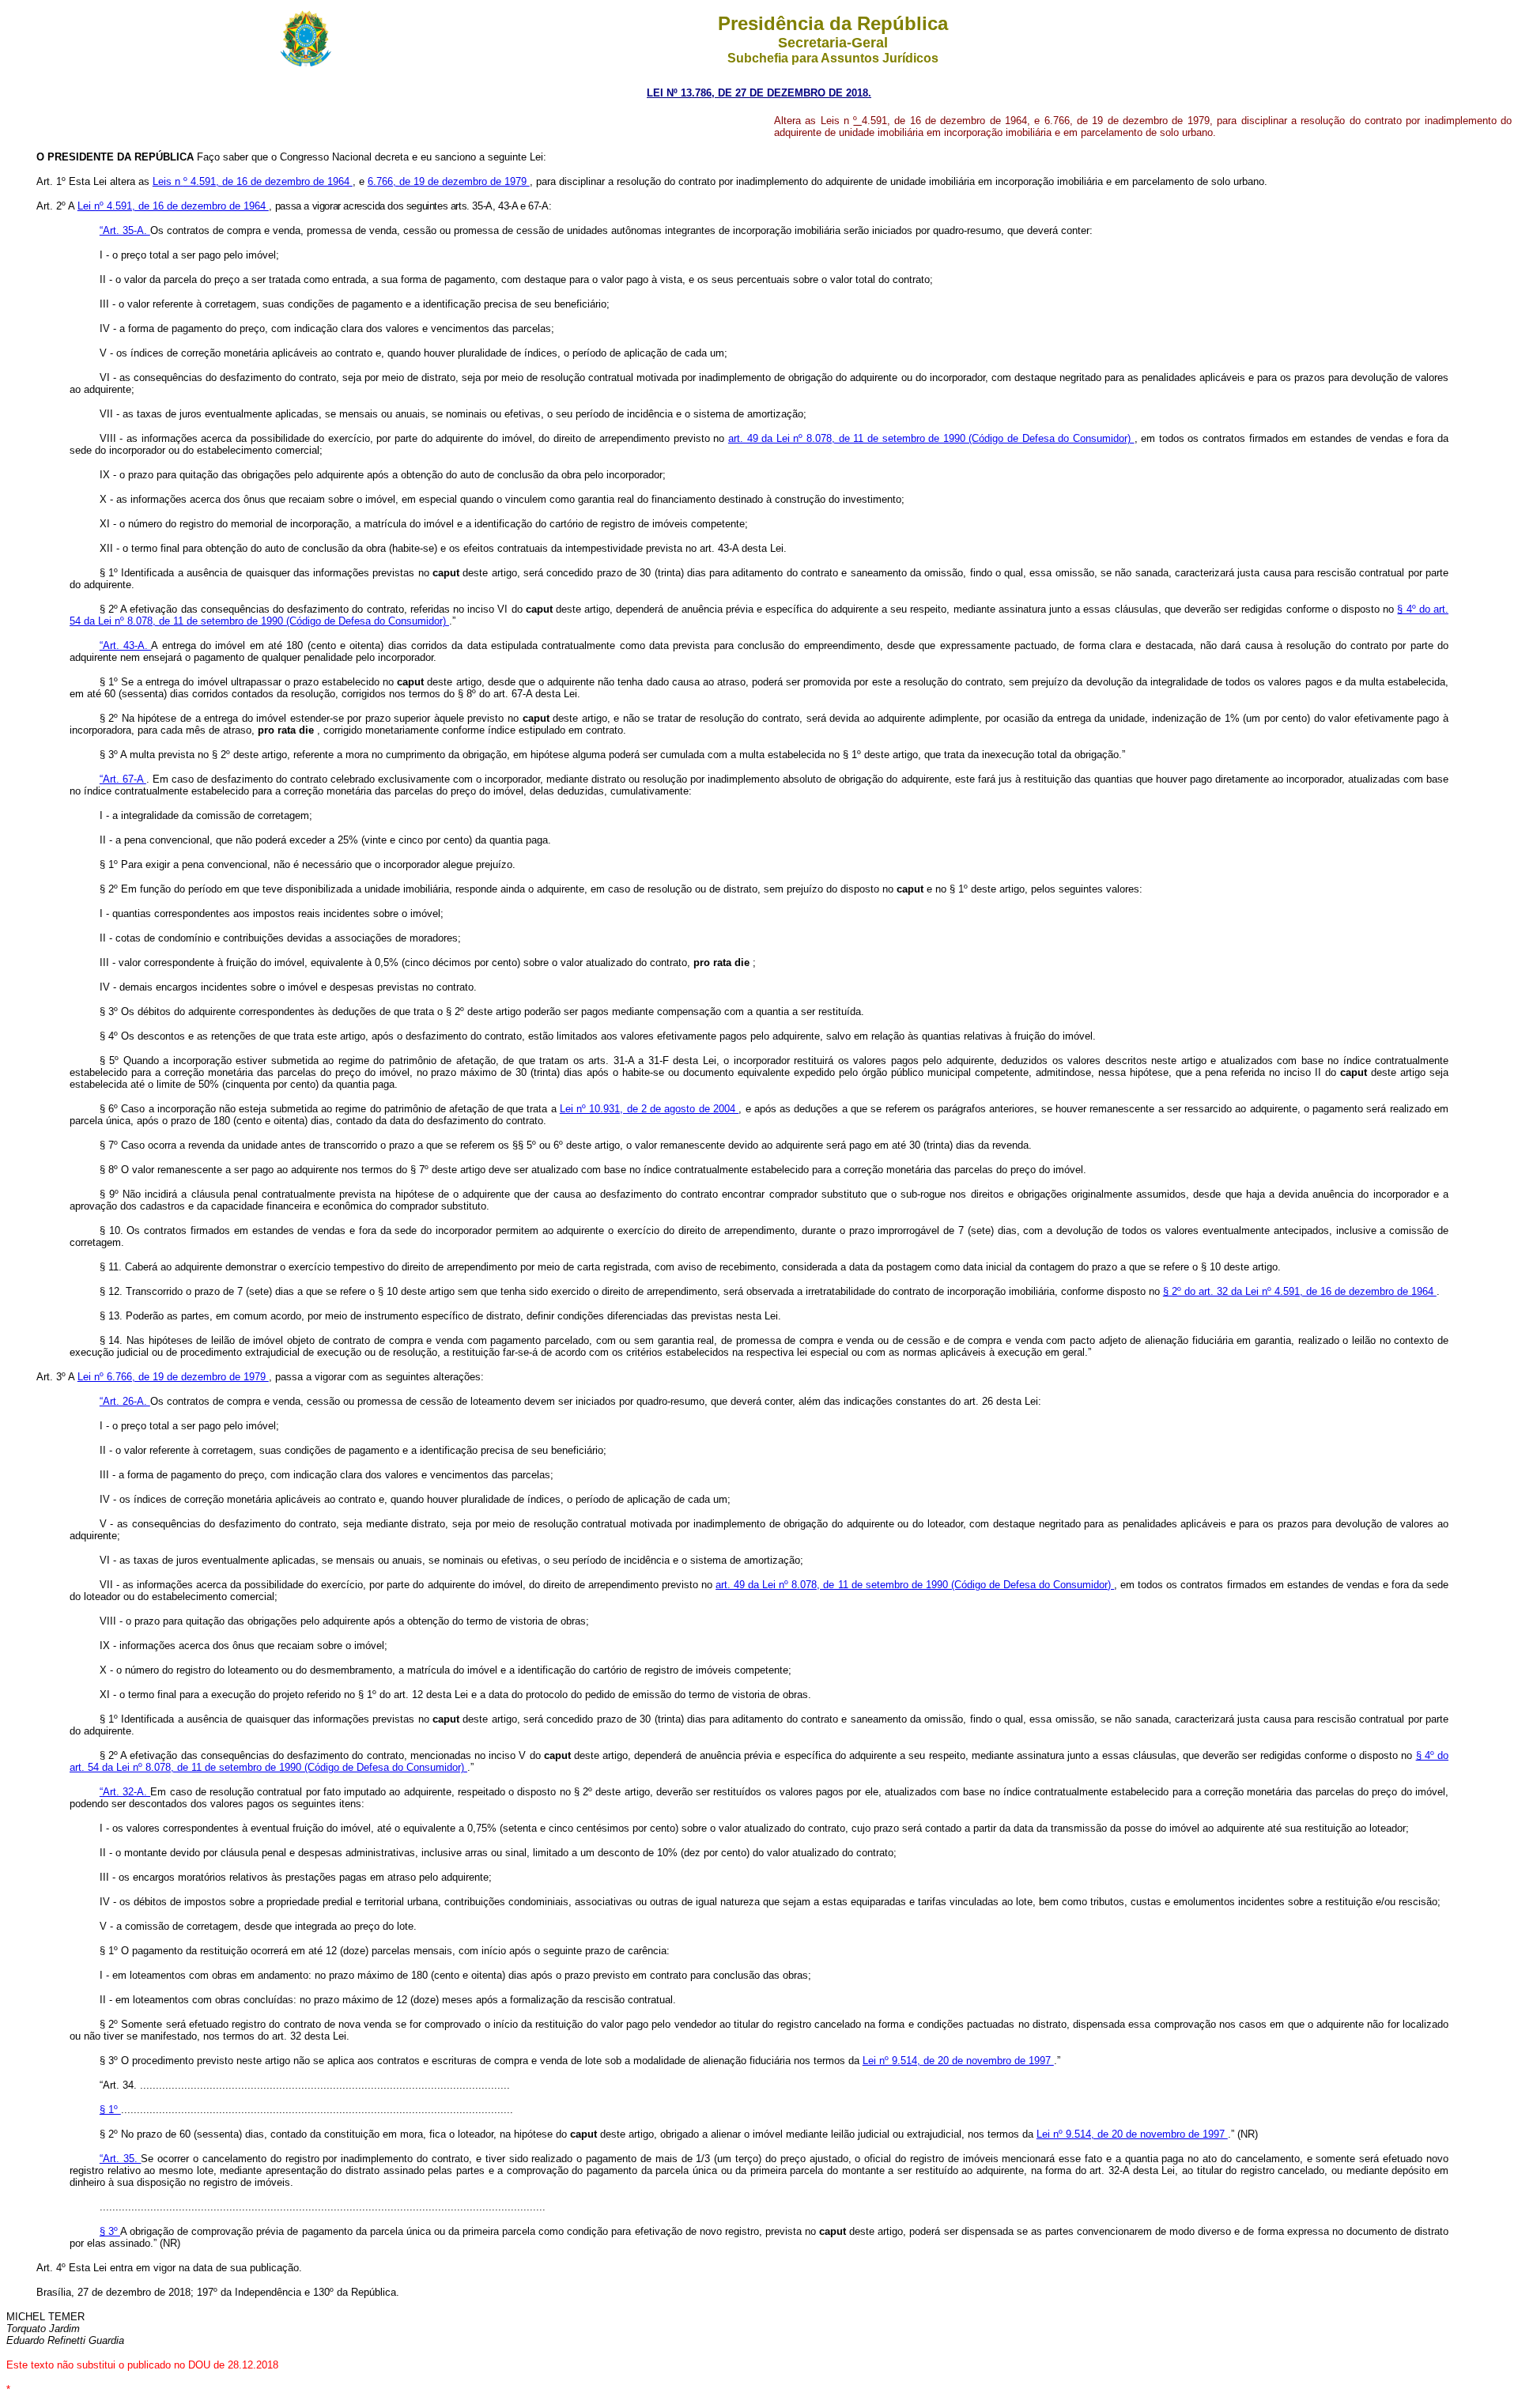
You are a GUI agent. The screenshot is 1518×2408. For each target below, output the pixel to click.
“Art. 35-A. (125, 230)
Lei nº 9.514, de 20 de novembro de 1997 (958, 2061)
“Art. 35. (121, 2159)
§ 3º (110, 2231)
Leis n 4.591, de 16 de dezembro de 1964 (253, 181)
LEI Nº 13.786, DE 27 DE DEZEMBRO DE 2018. (759, 93)
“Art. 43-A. (126, 645)
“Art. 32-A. (125, 1792)
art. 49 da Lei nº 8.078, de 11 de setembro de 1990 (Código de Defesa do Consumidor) (931, 438)
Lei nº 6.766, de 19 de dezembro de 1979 (173, 1377)
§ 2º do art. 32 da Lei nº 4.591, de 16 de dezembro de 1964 (1300, 1291)
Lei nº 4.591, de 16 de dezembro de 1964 (173, 206)
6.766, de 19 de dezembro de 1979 (449, 181)
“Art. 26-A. (125, 1401)
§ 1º (110, 2110)
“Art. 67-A (123, 779)
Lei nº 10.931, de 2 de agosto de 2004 (649, 1109)
